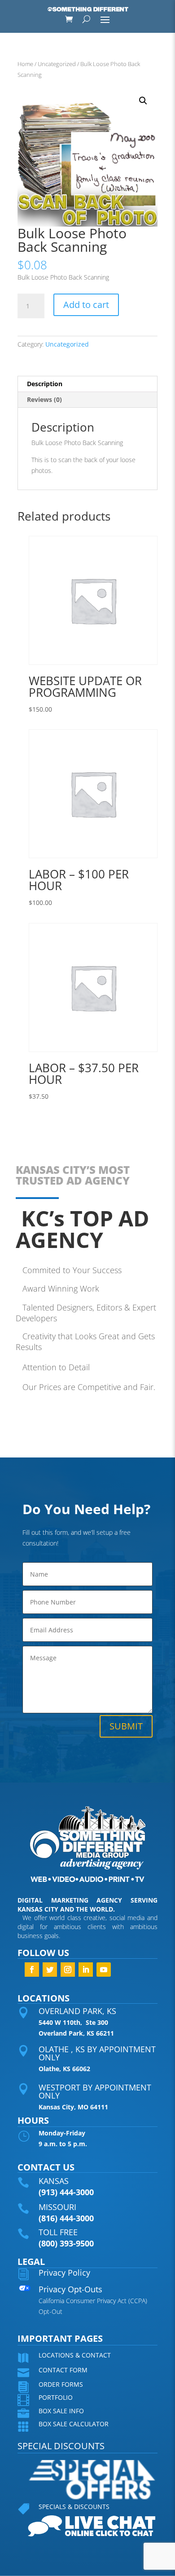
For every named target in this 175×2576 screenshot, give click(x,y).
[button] (143, 101)
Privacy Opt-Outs (70, 2289)
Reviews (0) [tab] (44, 399)
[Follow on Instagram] (68, 1970)
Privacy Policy (64, 2273)
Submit (126, 1726)
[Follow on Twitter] (50, 1970)
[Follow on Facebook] (32, 1970)
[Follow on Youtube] (104, 1970)
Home (25, 64)
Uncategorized (57, 64)
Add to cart (86, 305)
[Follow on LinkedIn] (86, 1970)
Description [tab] (45, 384)
